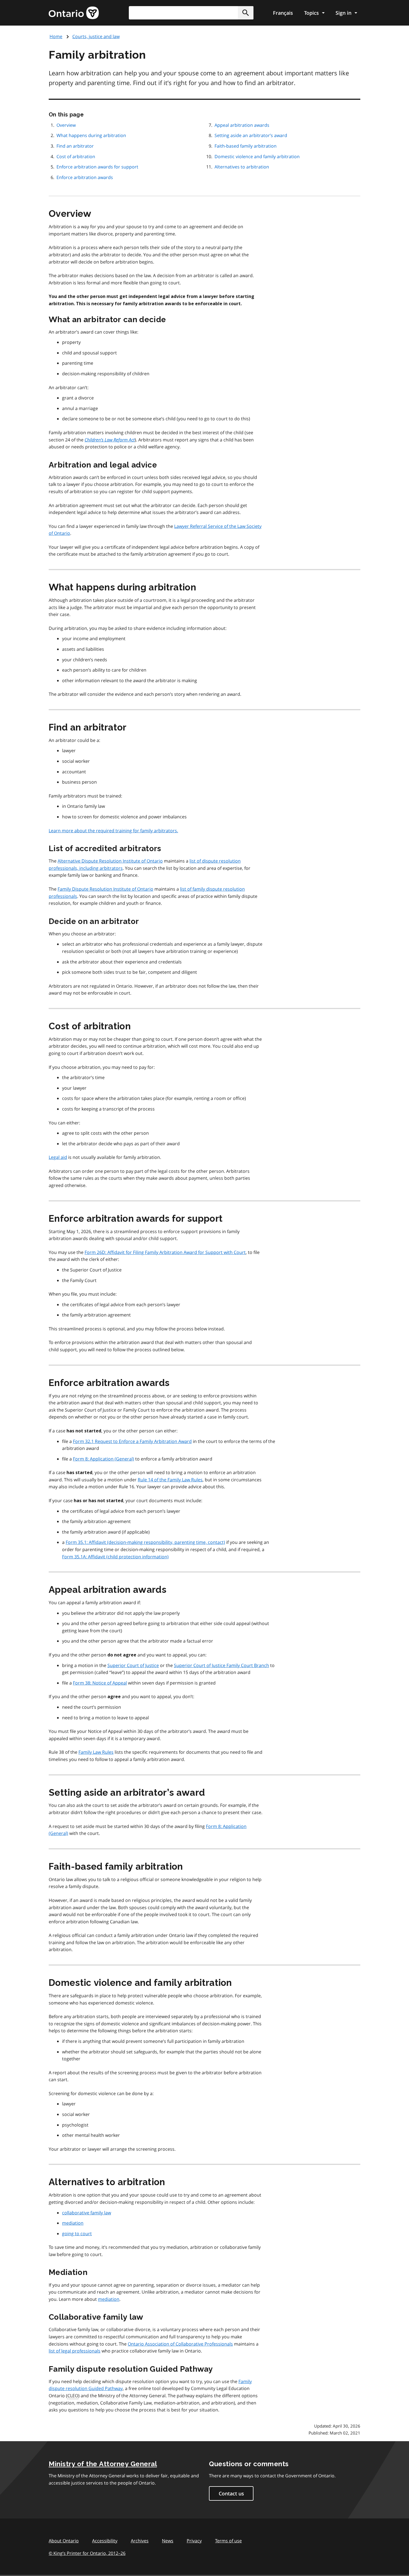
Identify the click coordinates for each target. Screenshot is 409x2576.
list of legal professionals (75, 2351)
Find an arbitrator (75, 146)
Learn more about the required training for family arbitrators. (113, 831)
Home (56, 36)
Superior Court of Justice (133, 1665)
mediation (73, 2223)
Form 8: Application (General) (104, 1459)
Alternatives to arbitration (242, 167)
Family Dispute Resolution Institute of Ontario (105, 889)
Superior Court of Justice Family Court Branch (221, 1665)
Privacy (194, 2541)
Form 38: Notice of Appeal (100, 1683)
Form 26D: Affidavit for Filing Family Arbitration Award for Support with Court (165, 1252)
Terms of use (228, 2541)
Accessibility (105, 2541)
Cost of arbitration (76, 157)
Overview (66, 125)
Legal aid (58, 1157)
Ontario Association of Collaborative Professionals (180, 2344)
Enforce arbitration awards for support (97, 167)
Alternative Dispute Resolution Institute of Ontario (110, 861)
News (168, 2541)
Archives (140, 2541)
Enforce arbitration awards (85, 177)
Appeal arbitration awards (242, 125)
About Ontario (64, 2541)
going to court (77, 2234)
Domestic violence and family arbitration (257, 157)
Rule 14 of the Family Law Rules (170, 1480)
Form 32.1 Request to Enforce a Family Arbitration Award (132, 1441)
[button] (246, 13)
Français (283, 13)
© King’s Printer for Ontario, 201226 (87, 2553)
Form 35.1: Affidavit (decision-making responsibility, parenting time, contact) (145, 1542)
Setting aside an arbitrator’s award (251, 135)
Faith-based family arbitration (246, 146)
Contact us (231, 2493)
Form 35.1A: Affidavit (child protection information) (115, 1557)
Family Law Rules (96, 1752)
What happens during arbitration (91, 135)
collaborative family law (87, 2213)
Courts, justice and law (96, 36)
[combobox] (191, 13)
